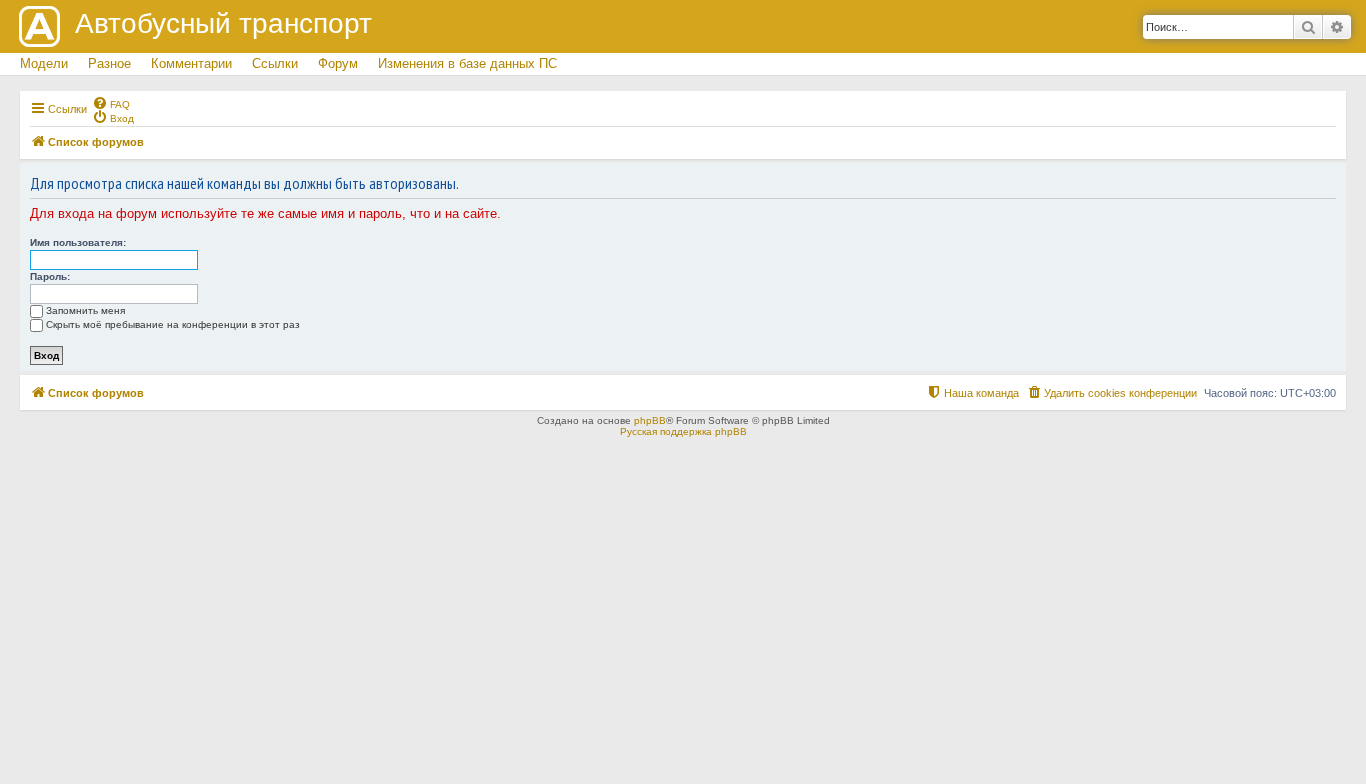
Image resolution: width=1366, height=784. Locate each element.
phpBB (650, 420)
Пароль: (50, 276)
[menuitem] (111, 103)
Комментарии (191, 63)
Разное (109, 63)
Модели (44, 63)
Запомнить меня (85, 310)
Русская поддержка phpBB (683, 431)
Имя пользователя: (78, 242)
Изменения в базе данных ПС (467, 63)
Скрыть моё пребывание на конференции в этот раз (173, 324)
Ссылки (275, 63)
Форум (338, 63)
